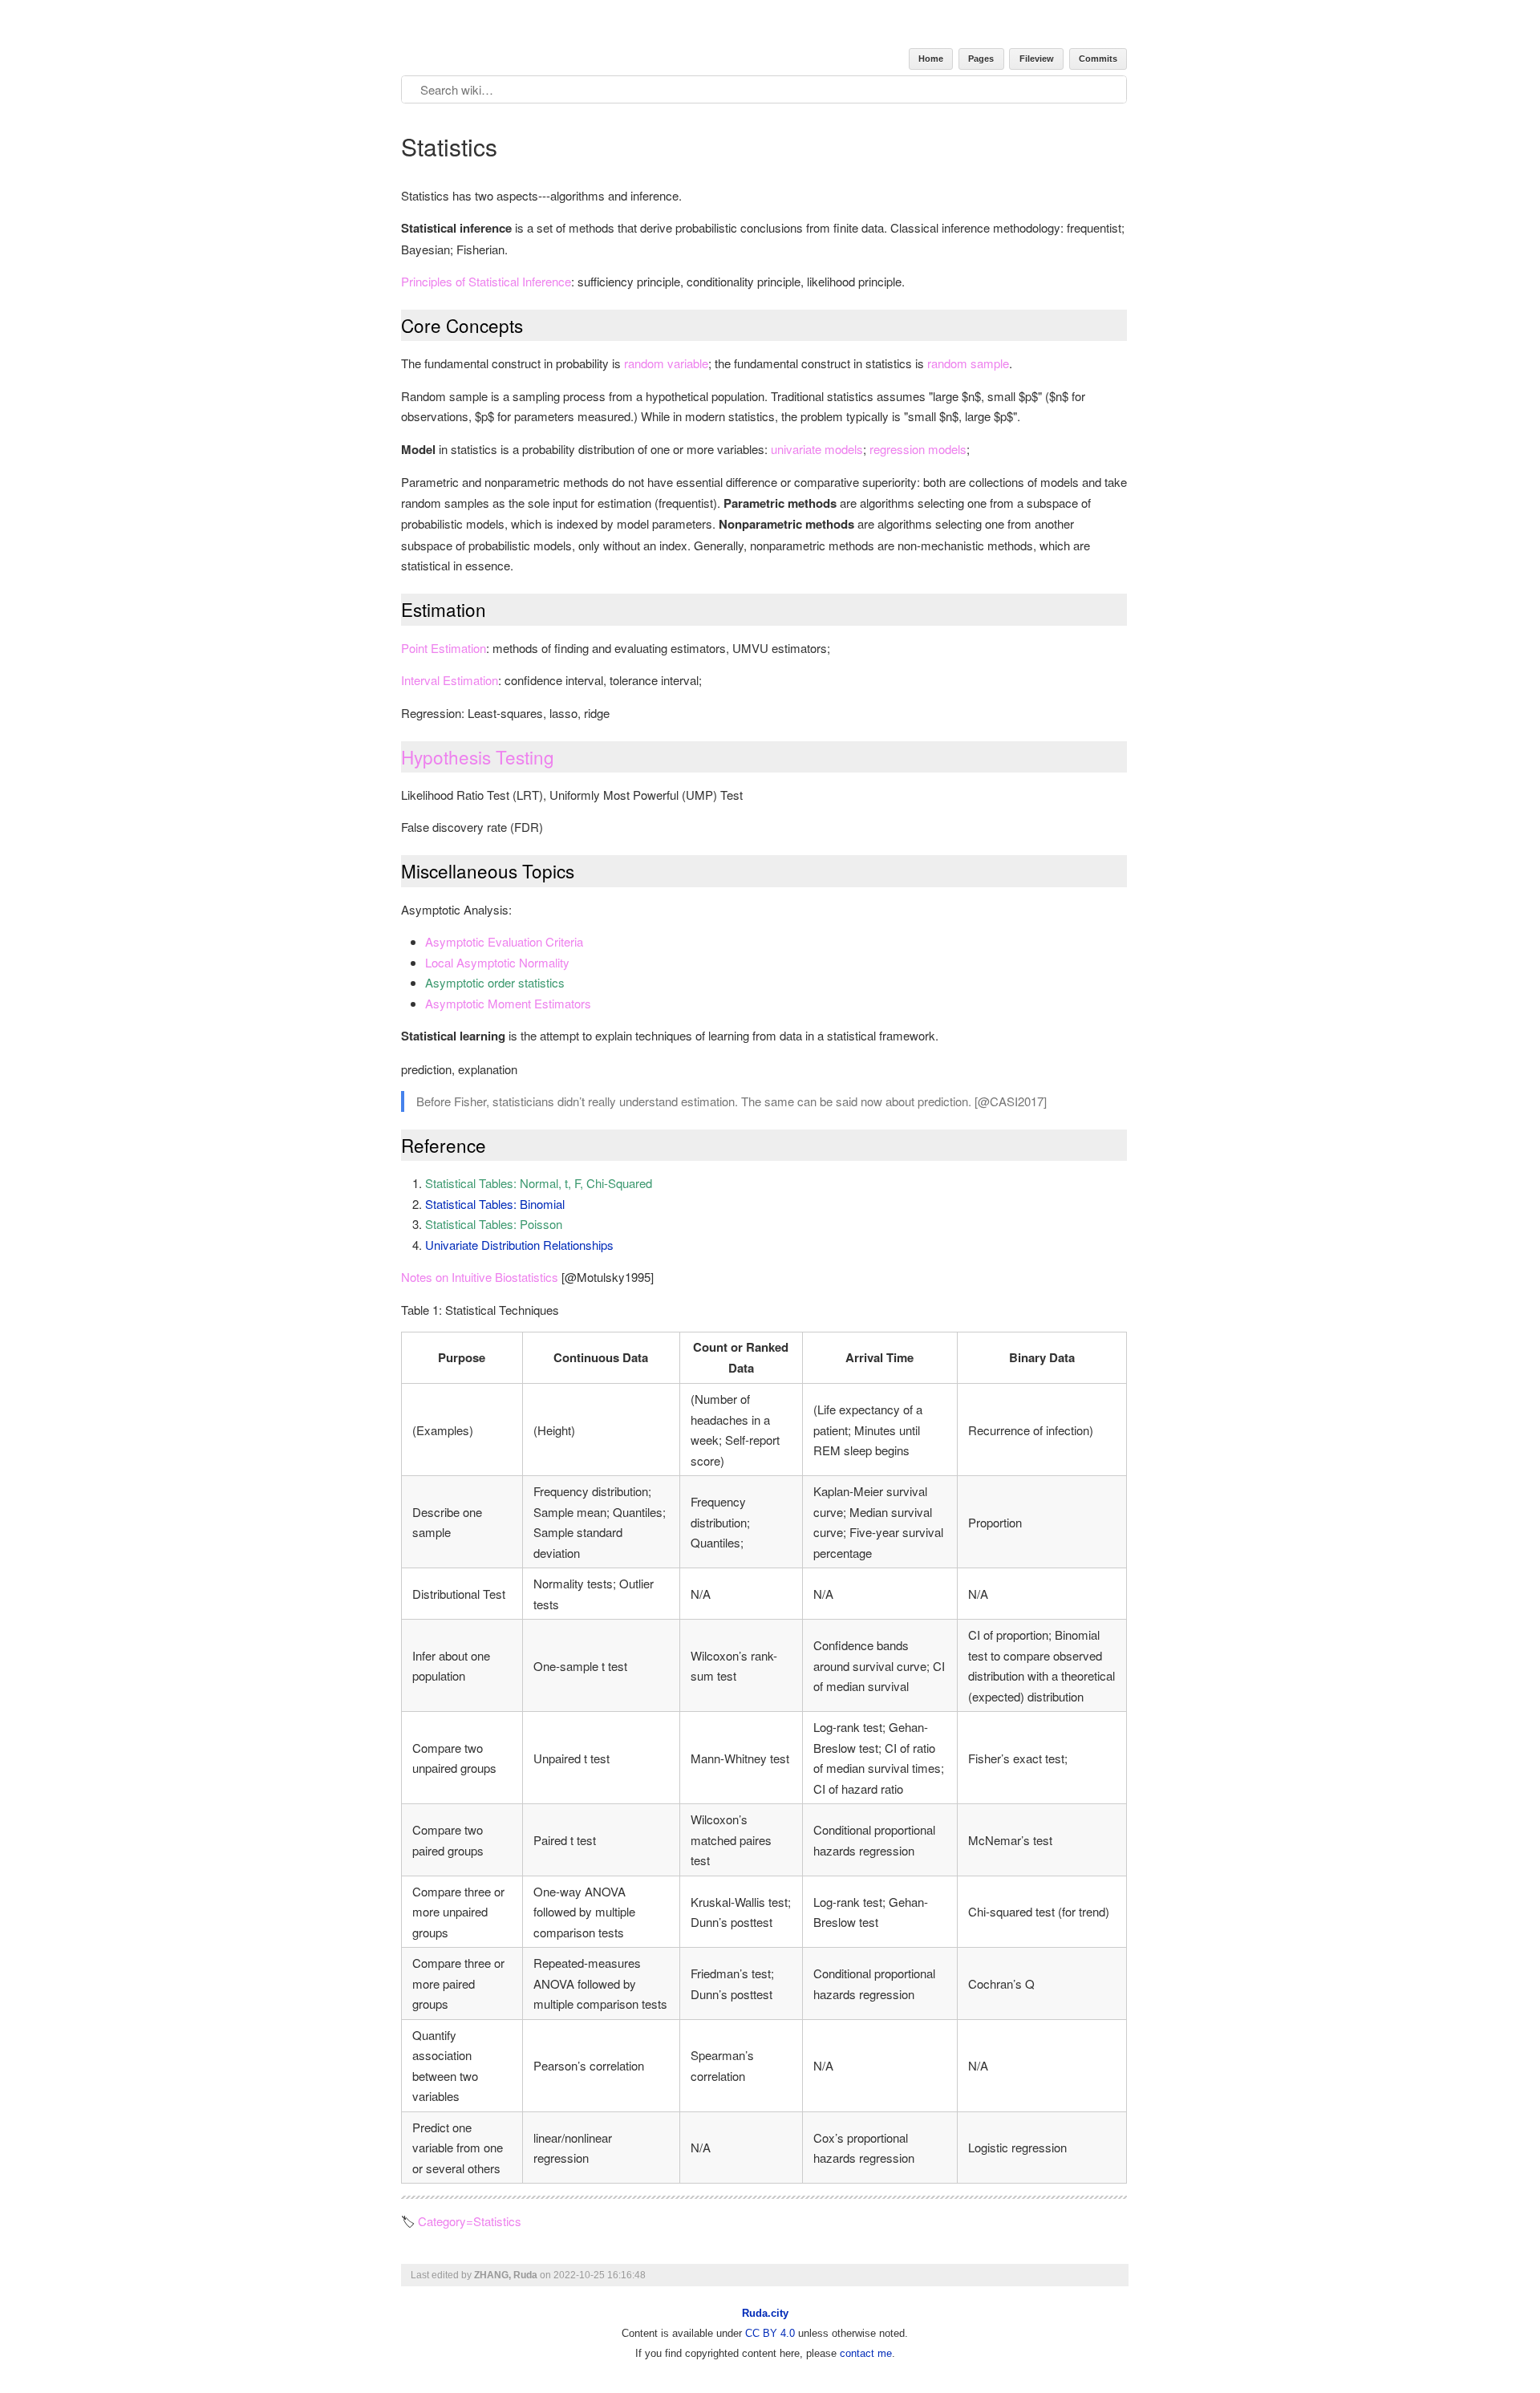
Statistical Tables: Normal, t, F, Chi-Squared (539, 1183)
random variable (666, 363)
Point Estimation (444, 648)
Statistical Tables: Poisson (494, 1224)
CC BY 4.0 (770, 2333)
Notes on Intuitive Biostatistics (480, 1277)
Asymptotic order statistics (495, 982)
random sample (968, 363)
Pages (981, 59)
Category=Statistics (470, 2221)
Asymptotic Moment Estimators (508, 1003)
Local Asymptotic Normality (497, 962)
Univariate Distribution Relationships (519, 1245)
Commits (1098, 59)
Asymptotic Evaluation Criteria (504, 941)
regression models (918, 449)
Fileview (1037, 59)
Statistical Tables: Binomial (495, 1204)
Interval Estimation (450, 680)
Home (931, 59)
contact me (866, 2353)
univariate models (817, 449)
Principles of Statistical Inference (486, 281)
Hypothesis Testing (478, 756)
